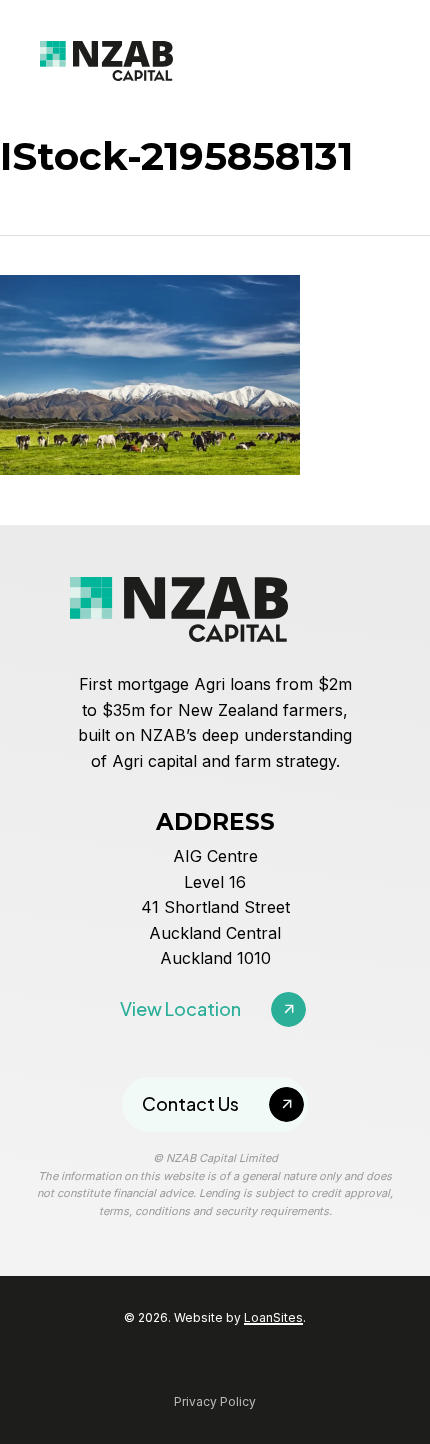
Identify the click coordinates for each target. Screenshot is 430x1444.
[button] (213, 1009)
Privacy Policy (215, 1401)
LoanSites (273, 1317)
